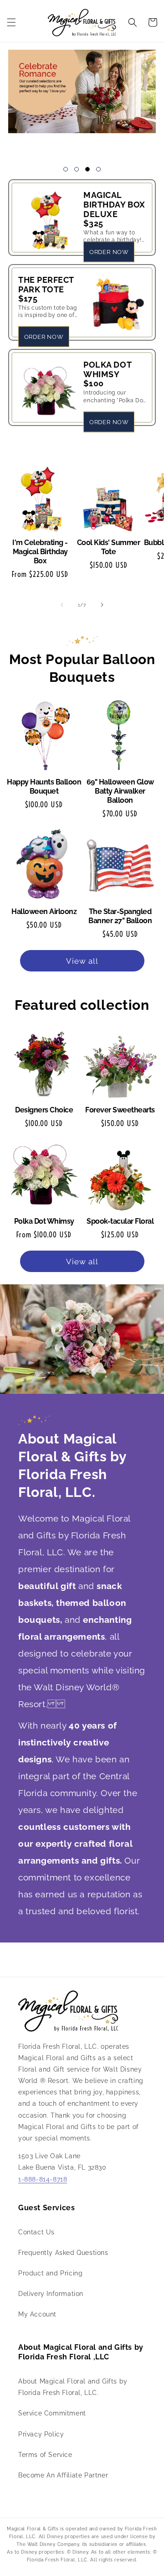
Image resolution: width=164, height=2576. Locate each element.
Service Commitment (52, 2413)
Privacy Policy (41, 2434)
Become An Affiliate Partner (63, 2475)
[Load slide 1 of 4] (66, 169)
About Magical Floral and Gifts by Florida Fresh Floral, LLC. (73, 2387)
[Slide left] (62, 605)
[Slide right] (102, 605)
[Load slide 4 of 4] (98, 169)
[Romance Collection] (82, 100)
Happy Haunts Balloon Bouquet (44, 787)
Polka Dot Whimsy (44, 1221)
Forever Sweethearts (120, 1110)
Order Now (109, 252)
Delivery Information (51, 2294)
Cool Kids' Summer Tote (109, 547)
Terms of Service (45, 2455)
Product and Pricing (50, 2273)
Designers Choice (44, 1110)
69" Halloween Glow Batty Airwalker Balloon (120, 791)
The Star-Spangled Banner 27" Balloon (120, 916)
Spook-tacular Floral (120, 1221)
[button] (11, 22)
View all (82, 961)
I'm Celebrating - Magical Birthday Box (40, 552)
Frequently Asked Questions (63, 2253)
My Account (37, 2314)
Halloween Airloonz (44, 911)
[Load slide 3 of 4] (87, 169)
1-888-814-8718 (43, 2179)
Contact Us (36, 2232)
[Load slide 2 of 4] (77, 169)
